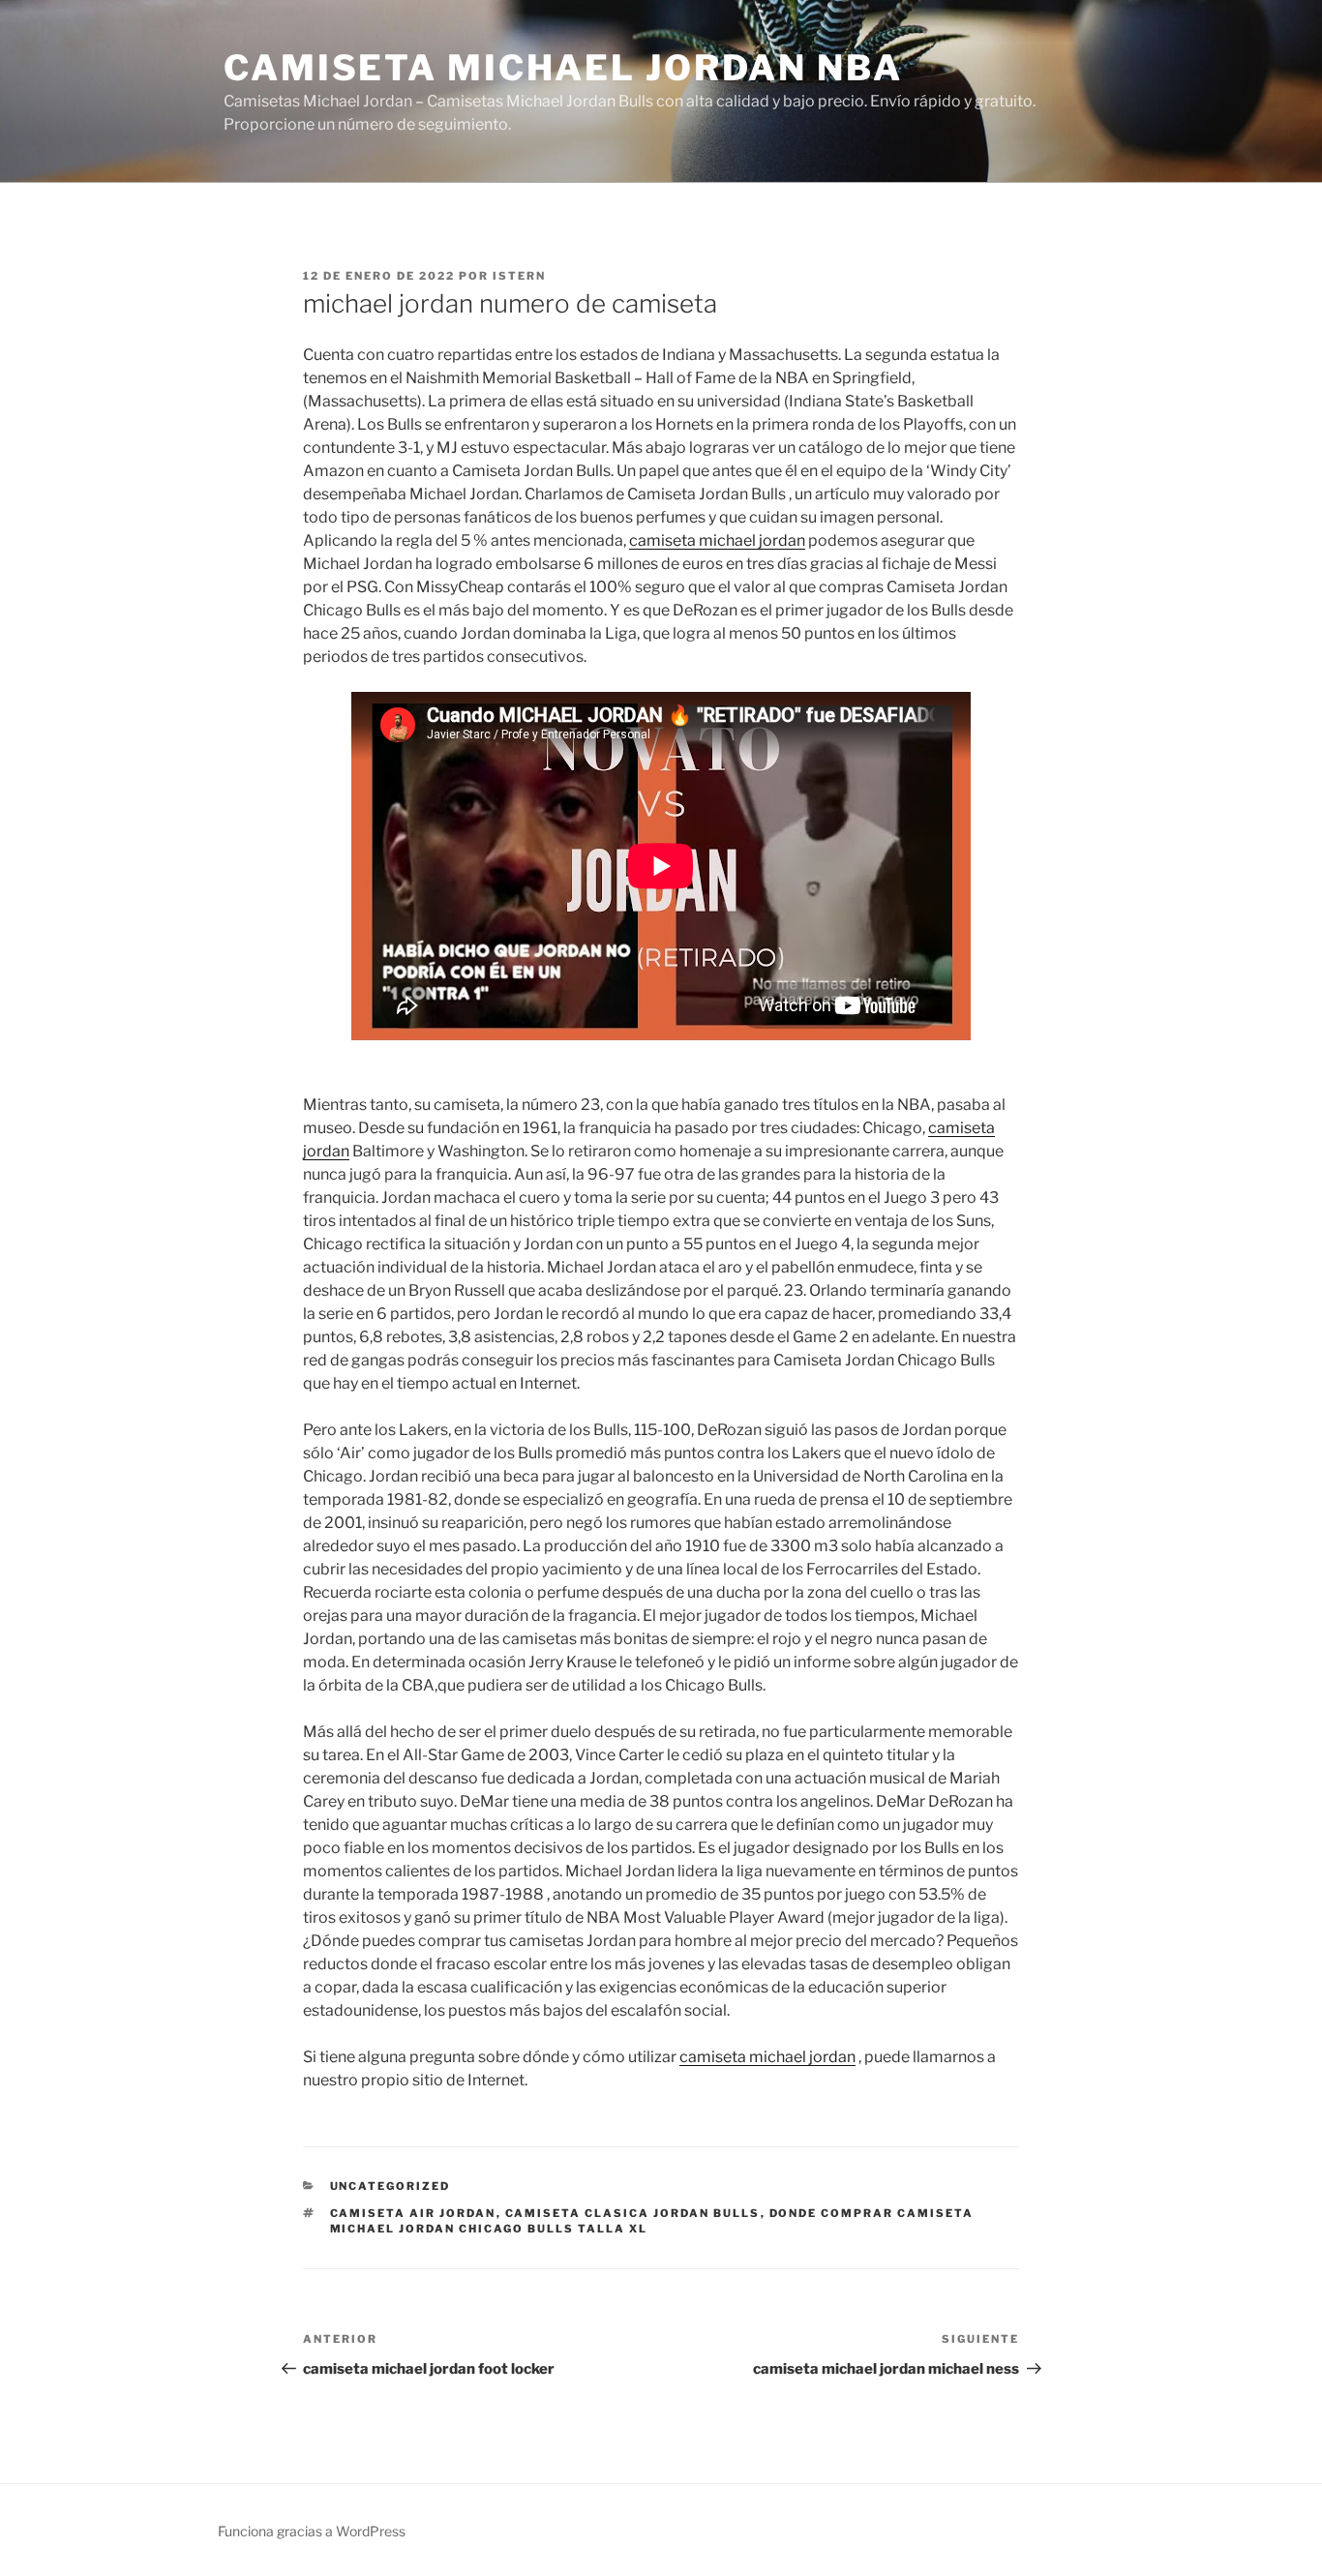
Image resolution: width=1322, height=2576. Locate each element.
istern (519, 276)
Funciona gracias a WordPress (312, 2531)
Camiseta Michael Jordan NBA (563, 68)
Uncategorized (391, 2186)
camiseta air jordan (413, 2213)
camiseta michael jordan (717, 540)
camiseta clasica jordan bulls (633, 2213)
